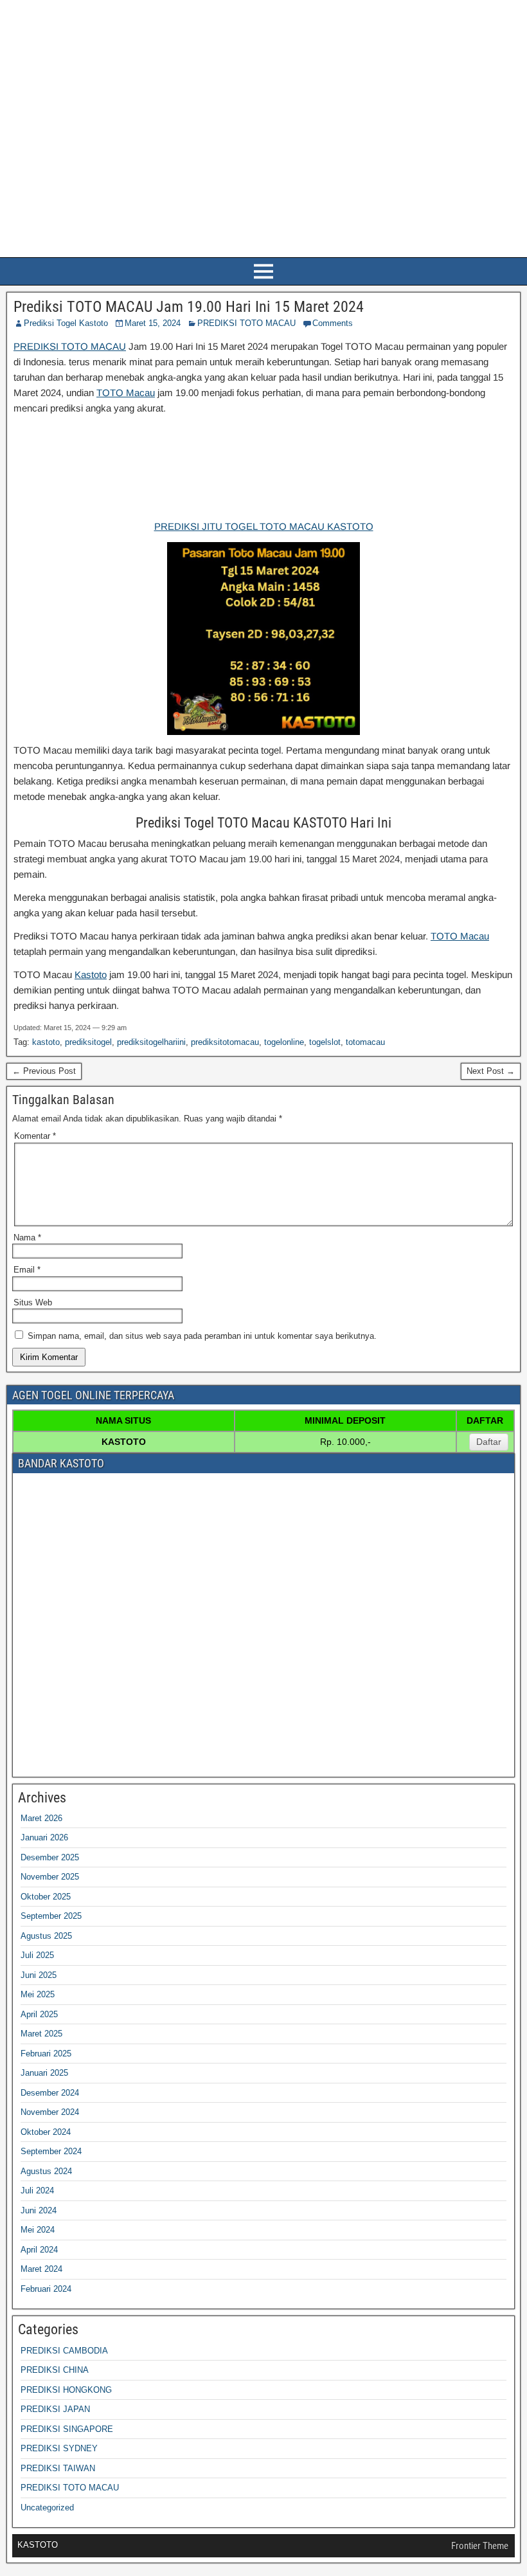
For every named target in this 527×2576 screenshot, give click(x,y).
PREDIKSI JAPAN (55, 2409)
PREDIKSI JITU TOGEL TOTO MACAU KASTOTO (264, 526)
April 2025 (39, 2014)
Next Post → (491, 1071)
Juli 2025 (37, 1955)
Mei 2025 (38, 1994)
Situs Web (33, 1302)
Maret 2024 (41, 2269)
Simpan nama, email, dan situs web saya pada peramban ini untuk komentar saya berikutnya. (202, 1336)
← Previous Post (44, 1071)
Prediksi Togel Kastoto (66, 323)
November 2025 (50, 1877)
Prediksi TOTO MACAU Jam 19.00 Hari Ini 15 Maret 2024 (189, 307)
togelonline (284, 1042)
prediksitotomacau (225, 1042)
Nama (27, 1238)
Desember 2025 (50, 1857)
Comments (333, 323)
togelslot (325, 1042)
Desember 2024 (50, 2093)
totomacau (365, 1042)
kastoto (46, 1042)
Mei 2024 (38, 2230)
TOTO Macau (126, 393)
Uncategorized (47, 2508)
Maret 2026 (41, 1818)
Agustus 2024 (46, 2171)
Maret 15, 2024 (153, 323)
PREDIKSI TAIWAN (58, 2468)
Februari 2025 (46, 2054)
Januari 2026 (44, 1837)
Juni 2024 (39, 2210)
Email (27, 1270)
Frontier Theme (480, 2546)
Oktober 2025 (46, 1897)
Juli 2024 (37, 2191)
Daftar (489, 1442)
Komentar (35, 1136)
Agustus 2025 (46, 1936)
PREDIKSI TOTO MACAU (246, 323)
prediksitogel (88, 1042)
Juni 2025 (39, 1975)
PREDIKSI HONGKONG (66, 2390)
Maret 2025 (41, 2034)
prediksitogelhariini (151, 1042)
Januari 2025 (44, 2073)
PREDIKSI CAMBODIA (64, 2351)
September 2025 (51, 1916)
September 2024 (51, 2151)
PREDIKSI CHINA (55, 2370)
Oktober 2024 (46, 2132)
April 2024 (39, 2250)
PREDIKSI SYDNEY (59, 2448)
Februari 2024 (46, 2289)
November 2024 (50, 2112)
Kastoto (91, 975)
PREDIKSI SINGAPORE (67, 2429)
